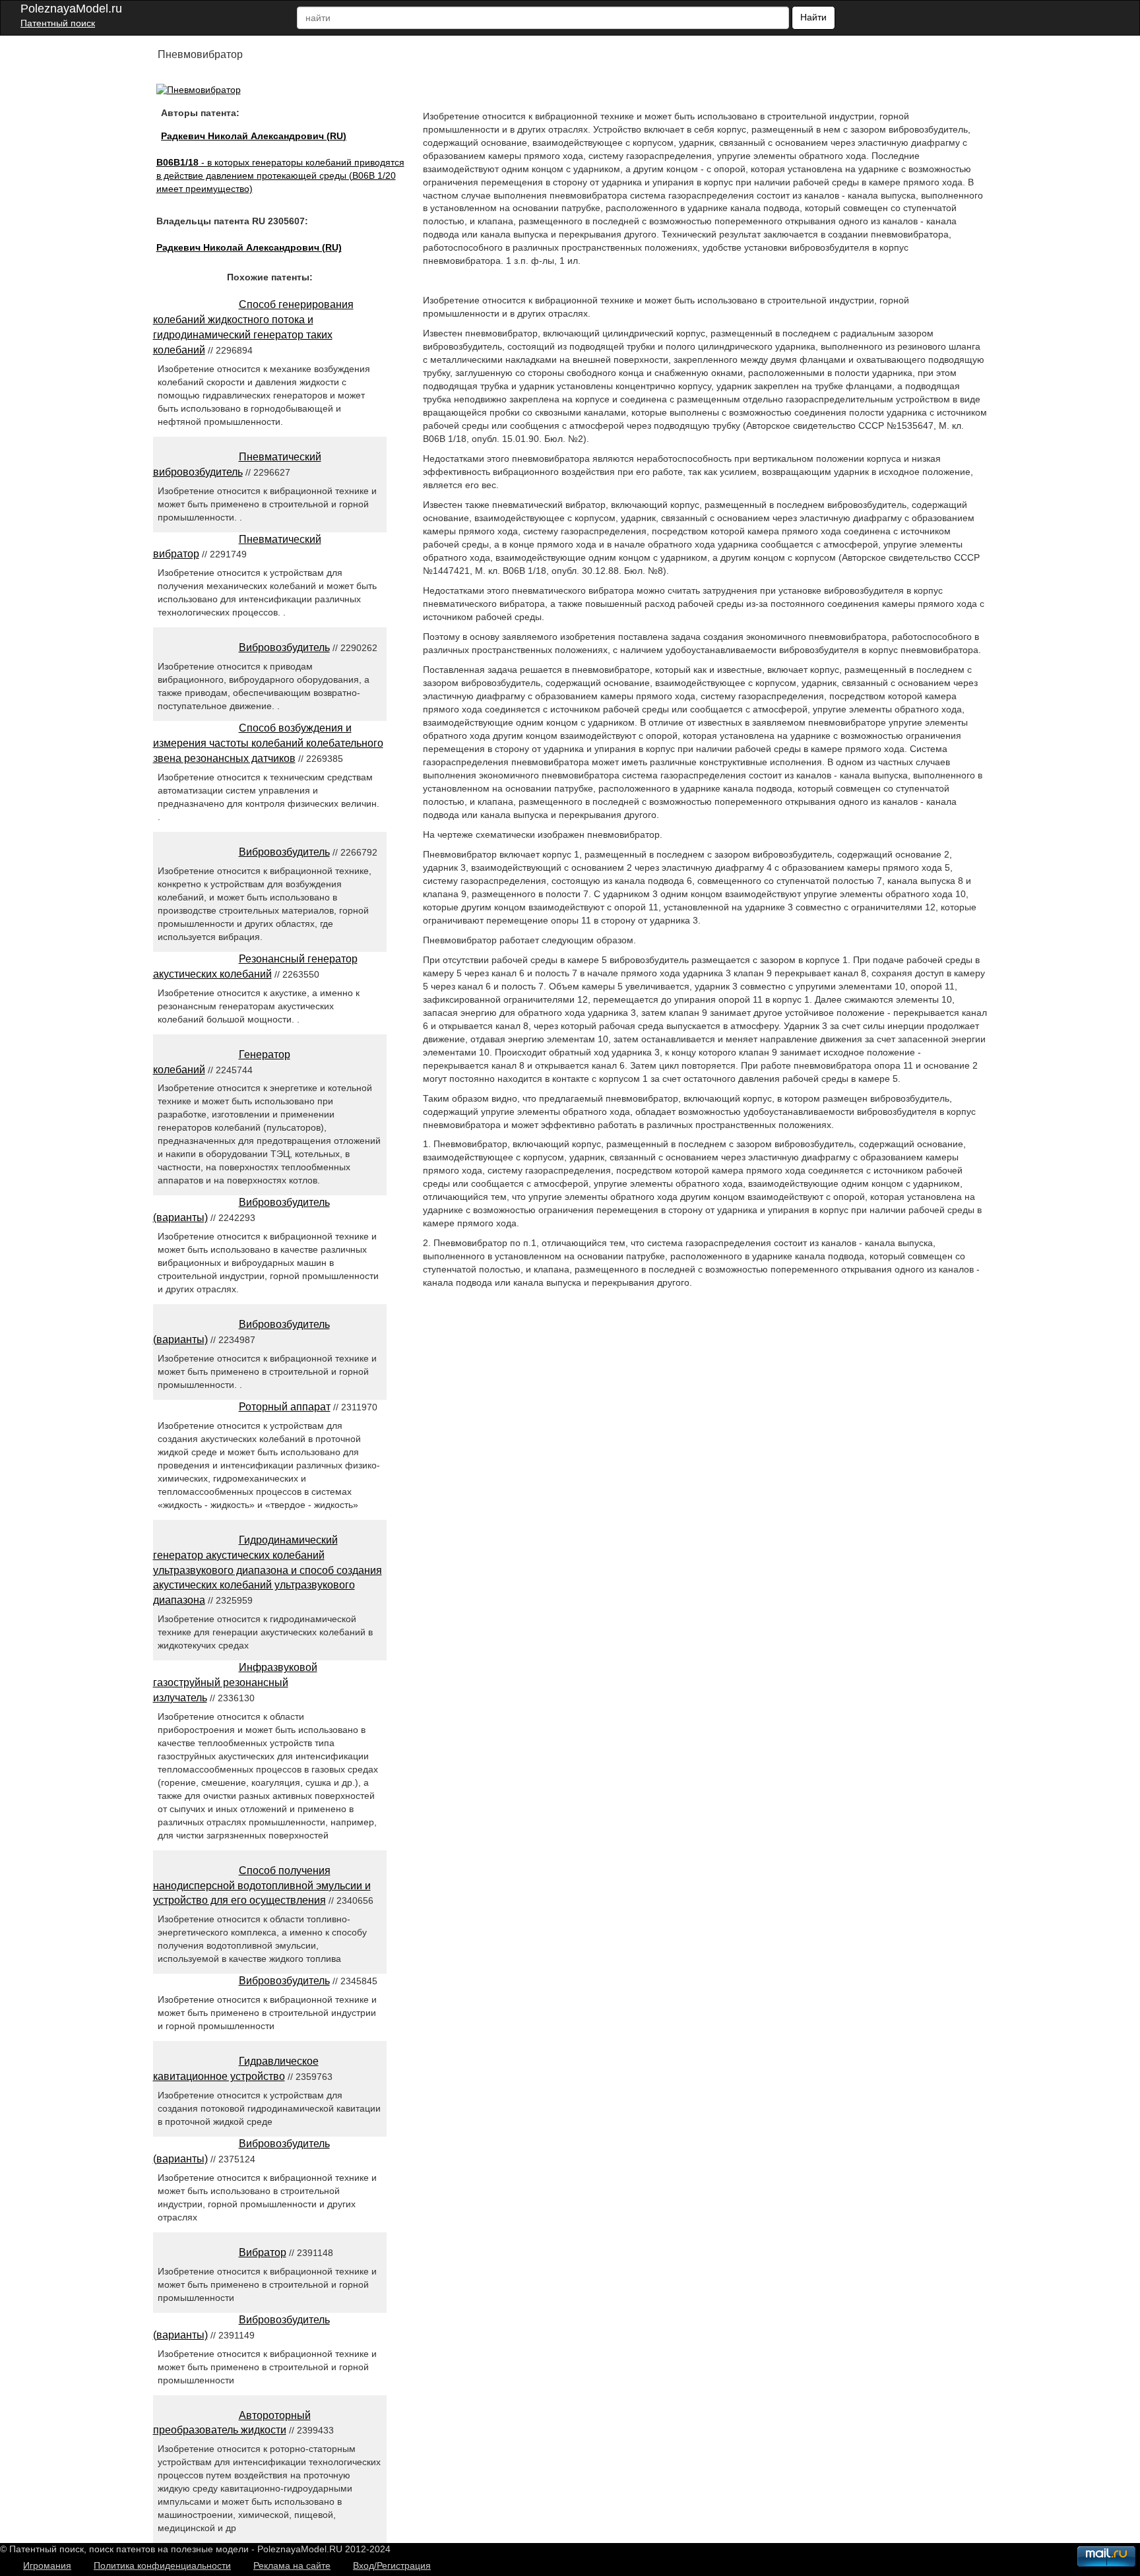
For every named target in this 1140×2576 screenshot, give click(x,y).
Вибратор (263, 2252)
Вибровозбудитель (284, 647)
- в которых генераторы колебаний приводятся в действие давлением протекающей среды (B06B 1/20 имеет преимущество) (280, 175)
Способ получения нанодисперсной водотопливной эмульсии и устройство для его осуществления (262, 1886)
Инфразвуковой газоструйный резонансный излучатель (235, 1682)
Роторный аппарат (285, 1407)
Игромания (47, 2565)
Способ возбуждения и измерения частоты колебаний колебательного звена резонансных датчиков (268, 743)
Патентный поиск (58, 23)
